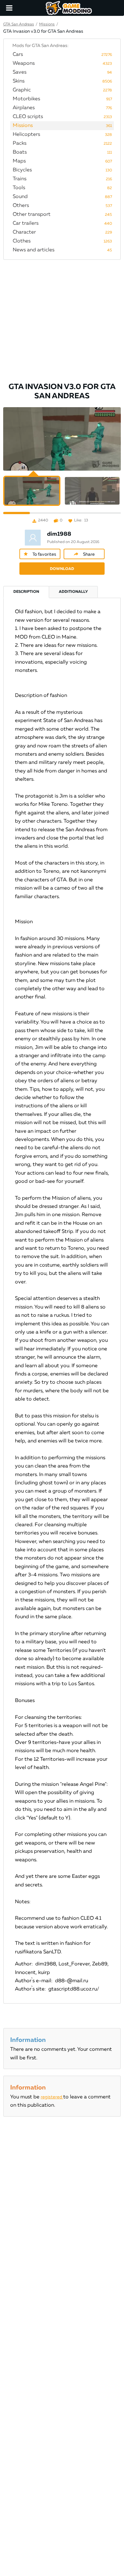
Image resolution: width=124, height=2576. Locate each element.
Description (26, 592)
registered (52, 2097)
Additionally (73, 592)
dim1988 (59, 534)
